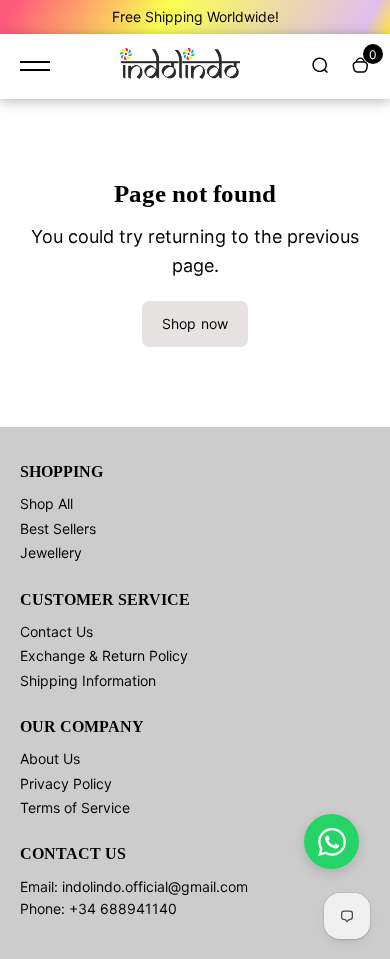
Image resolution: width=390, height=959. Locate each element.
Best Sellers (58, 528)
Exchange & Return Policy (104, 655)
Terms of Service (75, 807)
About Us (50, 758)
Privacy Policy (66, 783)
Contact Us (56, 631)
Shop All (46, 503)
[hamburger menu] (35, 66)
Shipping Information (88, 680)
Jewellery (51, 552)
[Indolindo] (180, 66)
